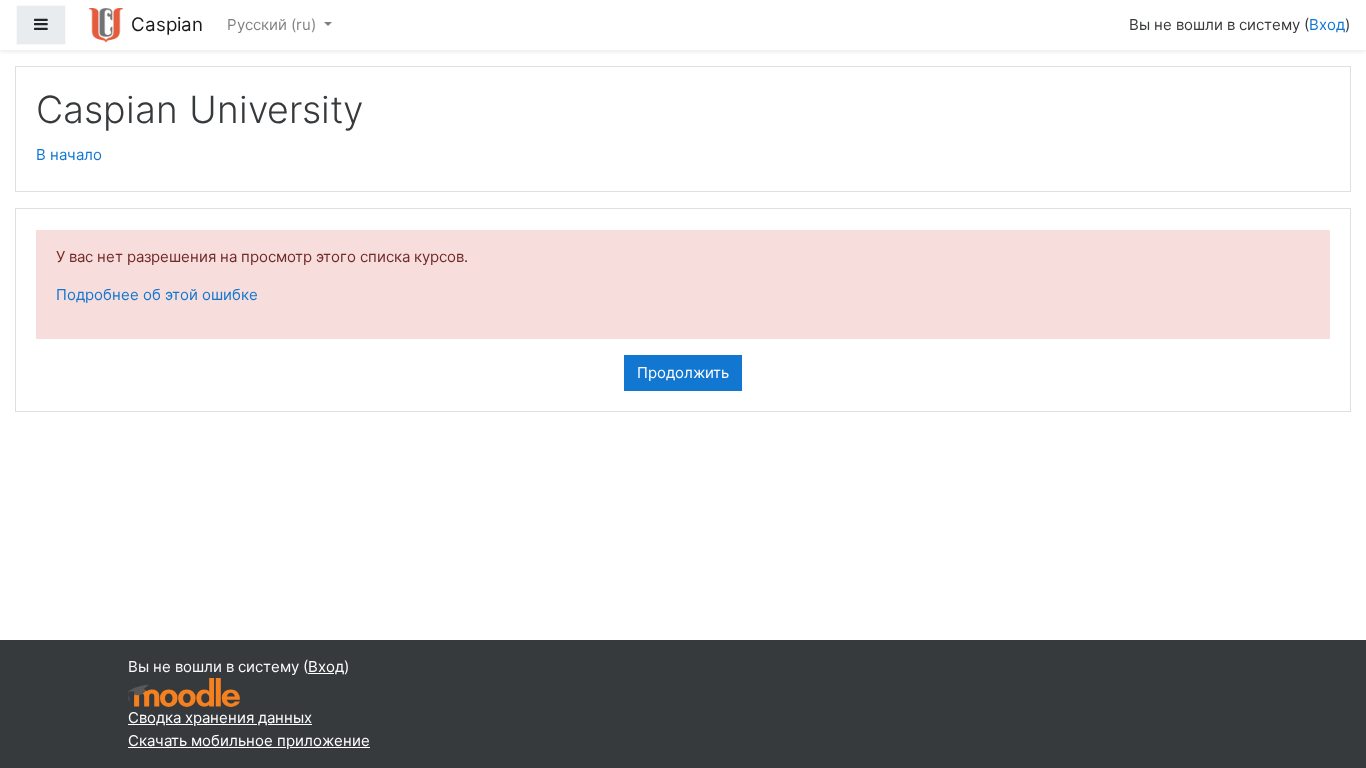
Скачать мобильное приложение (249, 740)
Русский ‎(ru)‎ (273, 24)
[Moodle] (184, 691)
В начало (69, 154)
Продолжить (683, 372)
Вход (1327, 24)
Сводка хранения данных (220, 717)
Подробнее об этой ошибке (157, 294)
